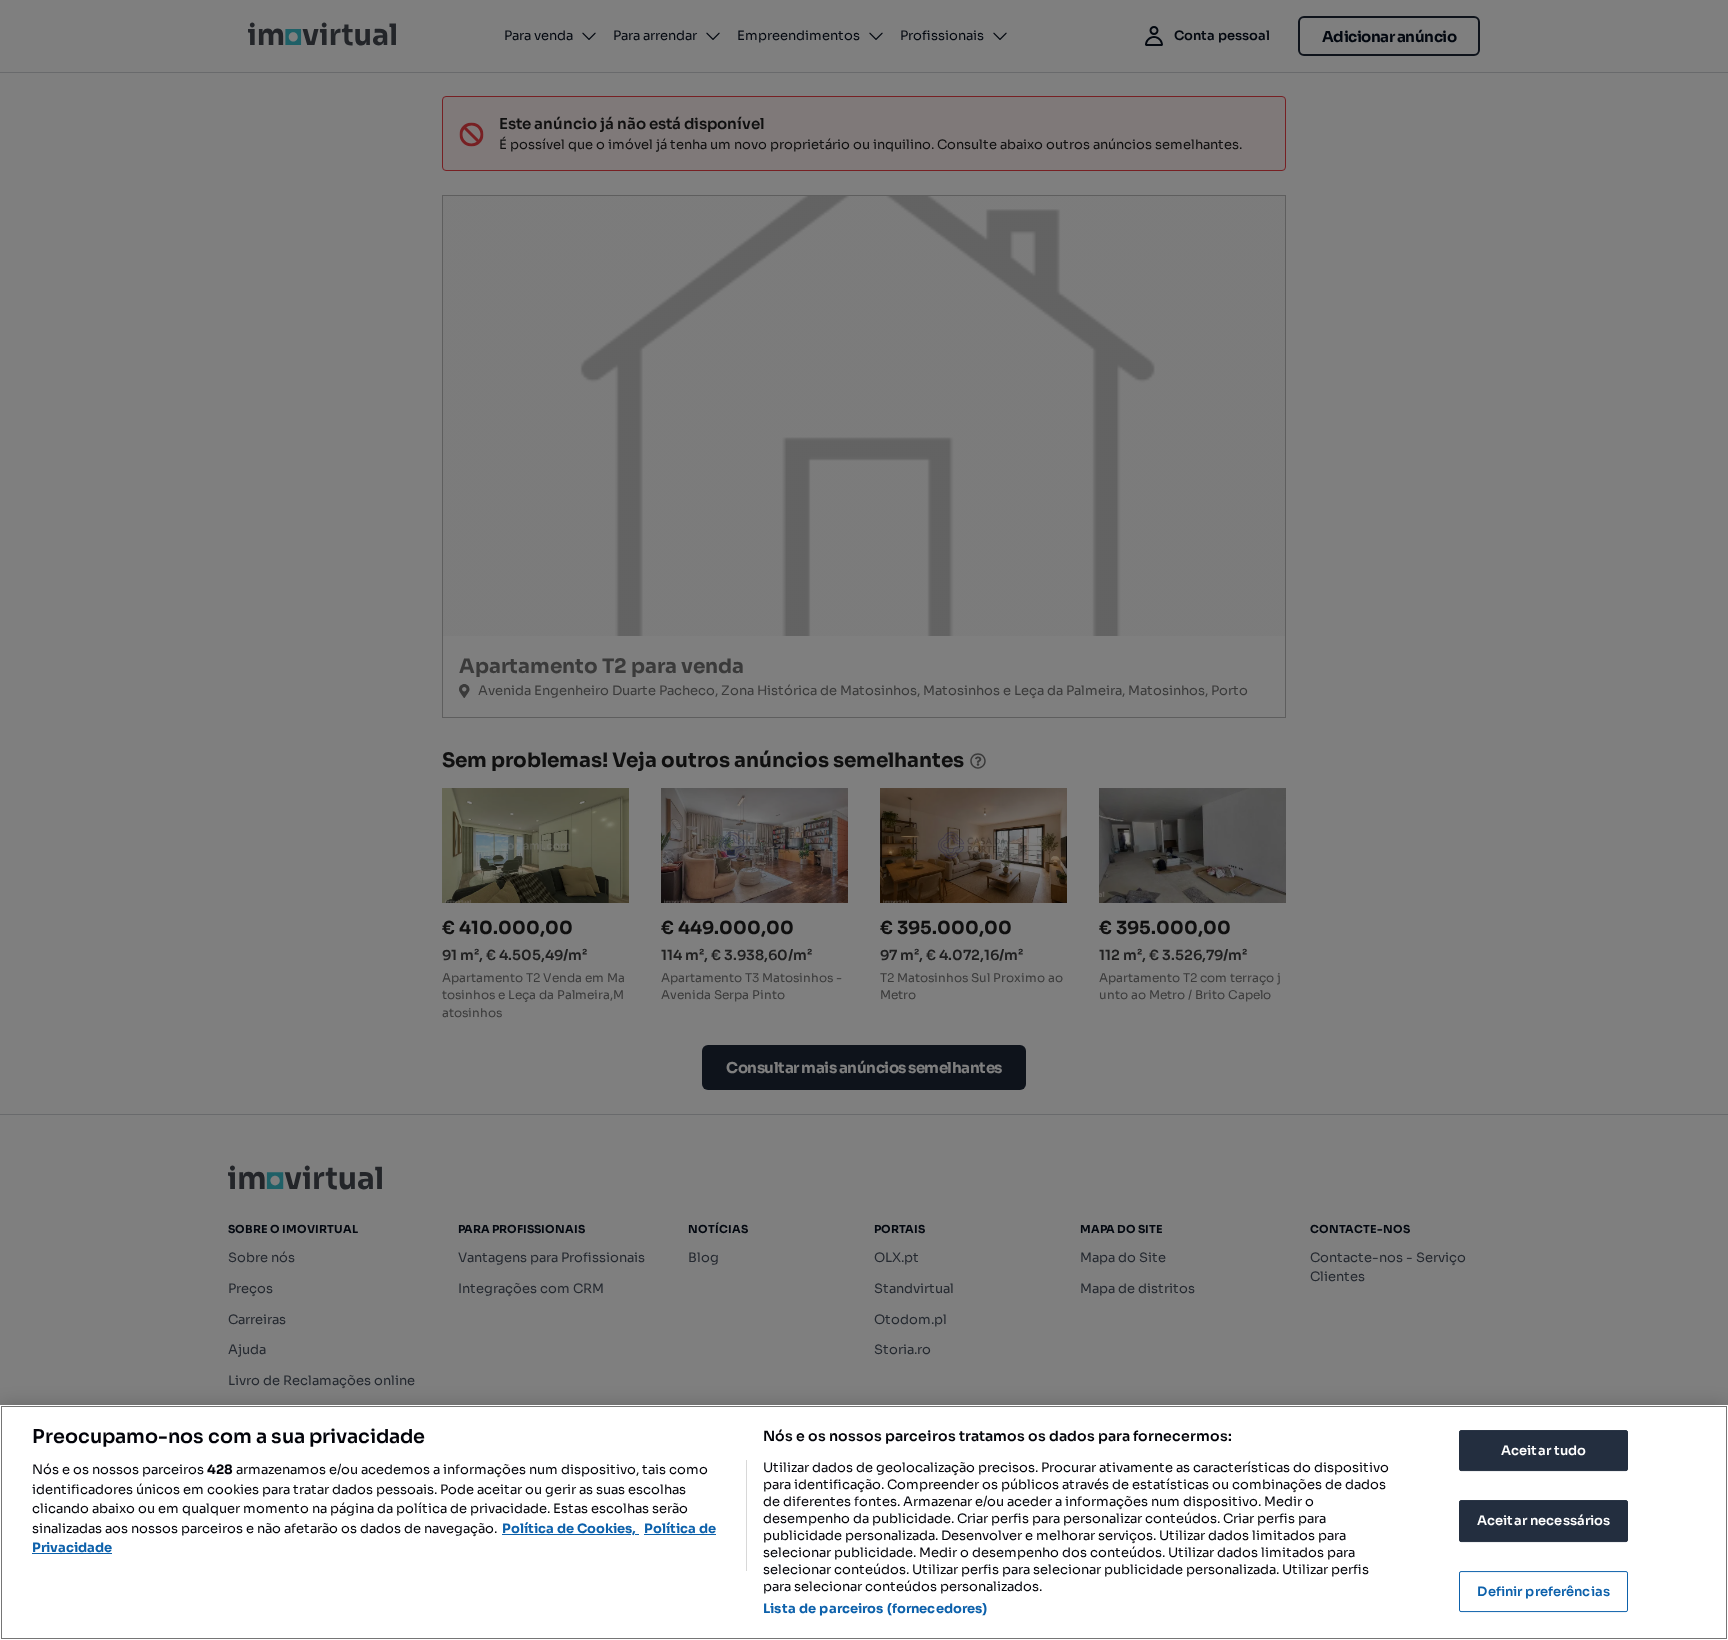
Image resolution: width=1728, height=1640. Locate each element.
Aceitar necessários (1543, 1520)
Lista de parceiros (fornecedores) (875, 1608)
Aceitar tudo (1544, 1450)
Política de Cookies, (570, 1528)
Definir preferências (1543, 1591)
